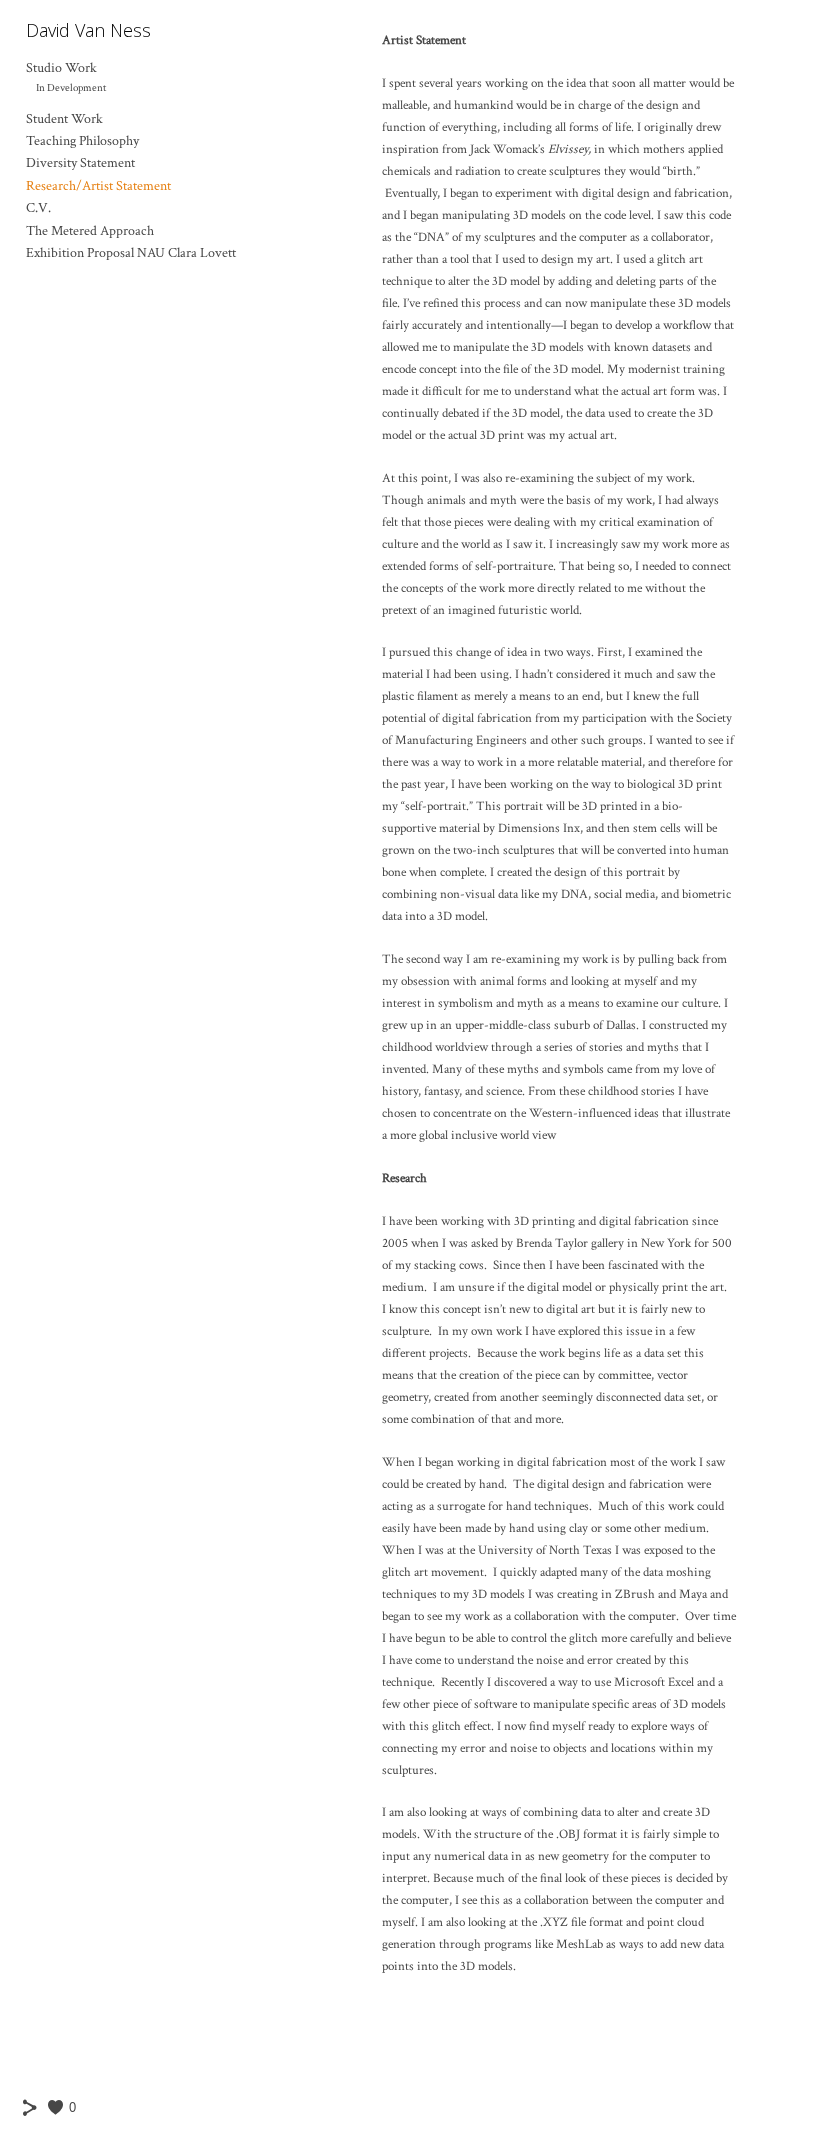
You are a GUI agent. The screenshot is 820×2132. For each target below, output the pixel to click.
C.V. (38, 208)
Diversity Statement (80, 163)
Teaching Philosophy (82, 141)
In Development (71, 87)
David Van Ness (88, 30)
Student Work (64, 119)
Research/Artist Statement (98, 186)
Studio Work (61, 68)
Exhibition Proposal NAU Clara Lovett (131, 253)
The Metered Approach (90, 231)
